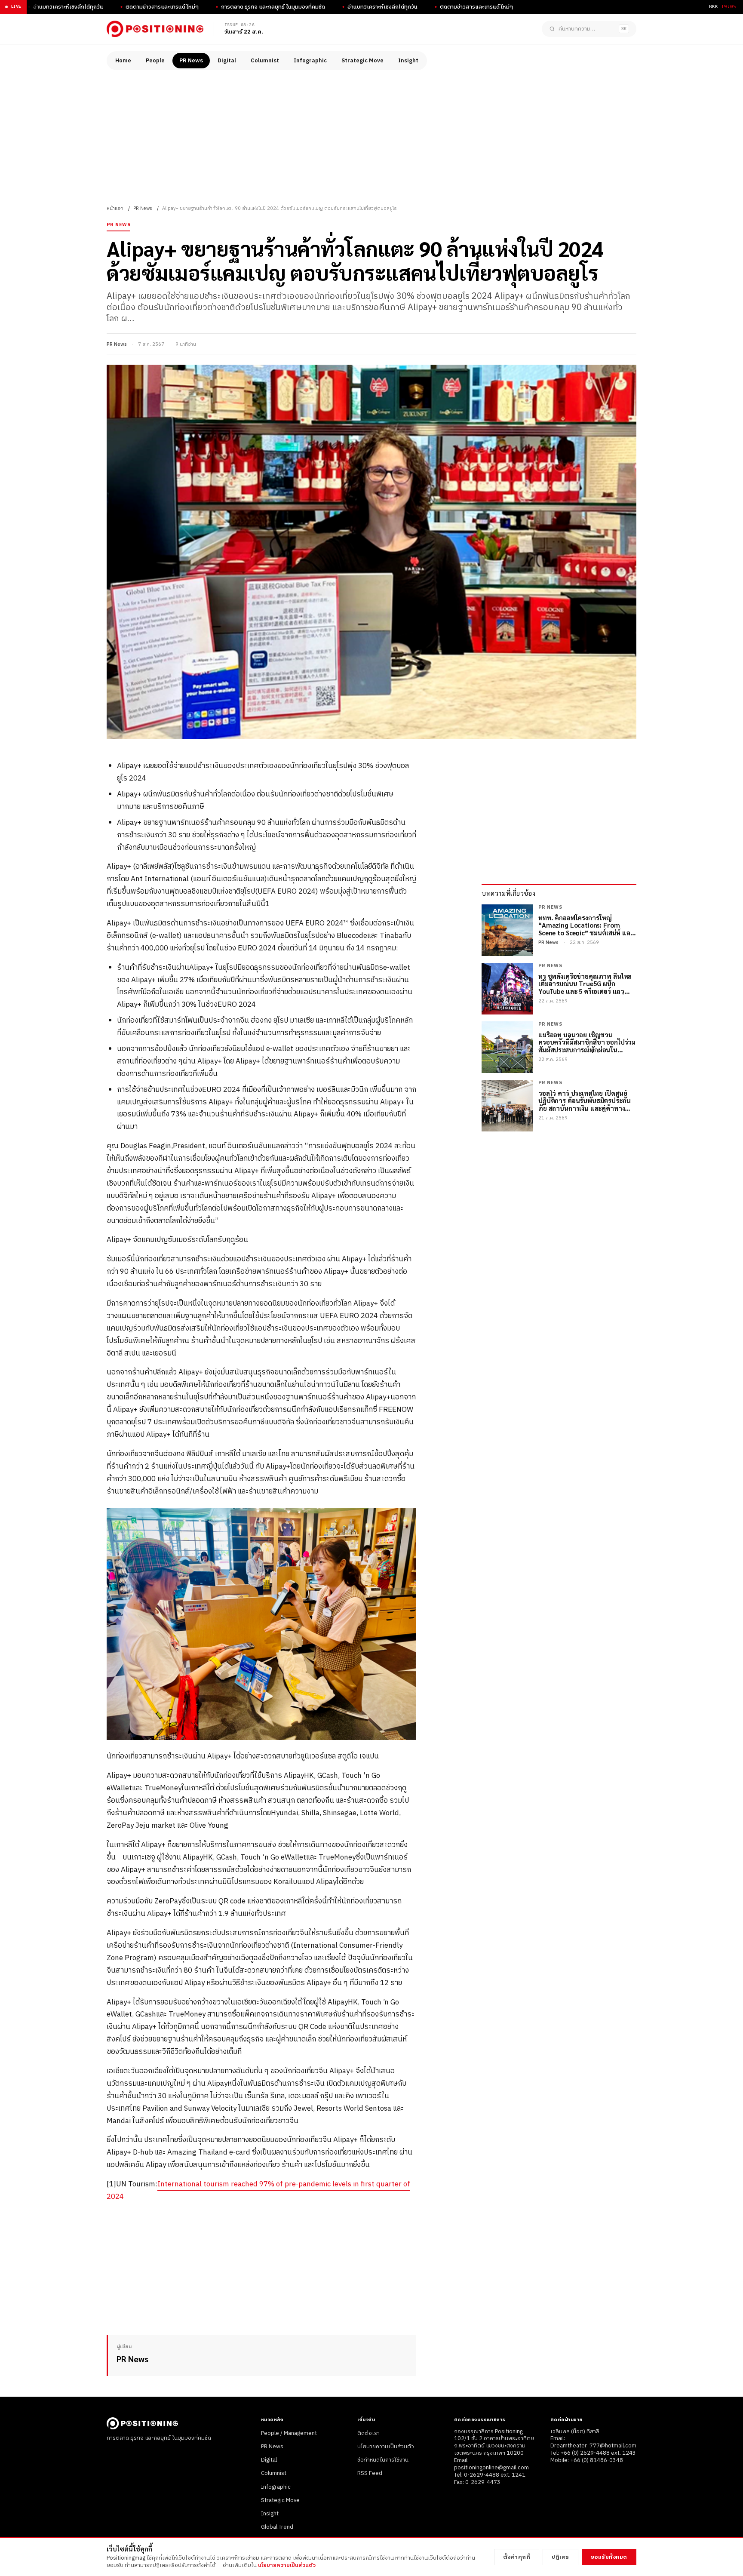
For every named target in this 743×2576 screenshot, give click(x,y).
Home (123, 61)
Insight (408, 61)
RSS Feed (370, 2473)
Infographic (310, 61)
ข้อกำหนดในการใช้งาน (383, 2460)
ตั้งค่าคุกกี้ (517, 2557)
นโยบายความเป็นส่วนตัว (386, 2447)
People (155, 61)
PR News (191, 61)
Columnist (265, 61)
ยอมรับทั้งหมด (609, 2557)
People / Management (289, 2433)
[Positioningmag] (155, 29)
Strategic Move (362, 61)
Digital (227, 61)
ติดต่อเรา (368, 2433)
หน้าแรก (115, 209)
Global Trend (277, 2527)
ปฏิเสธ (560, 2557)
